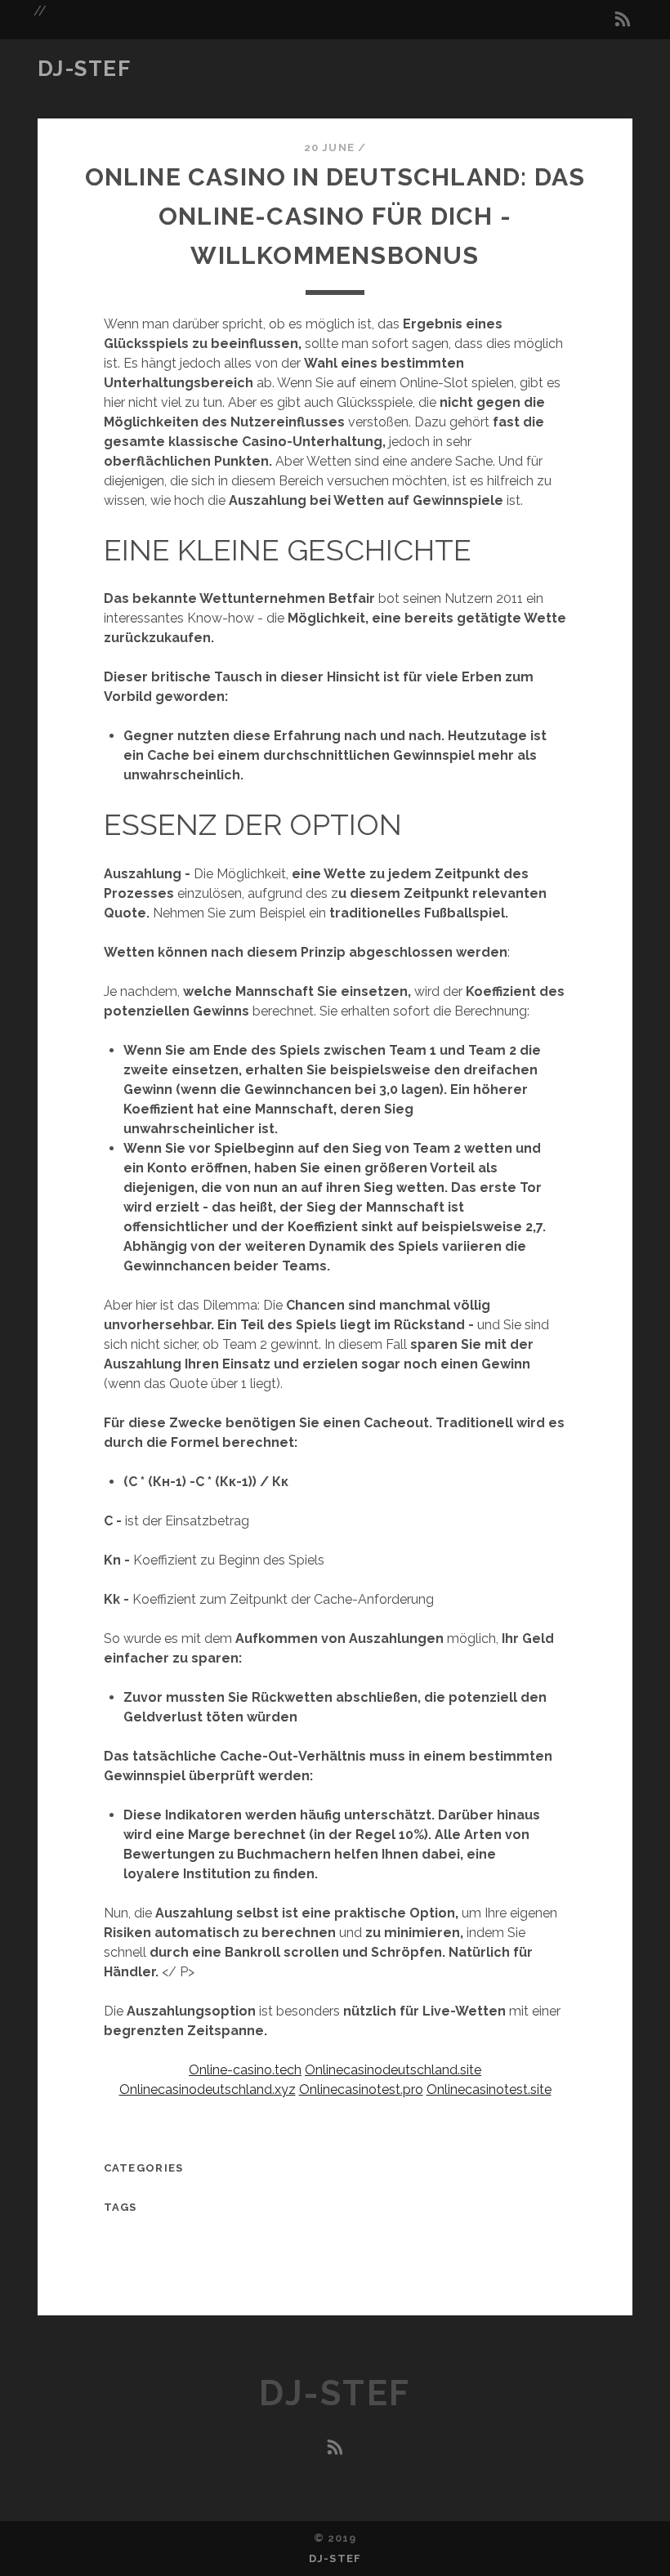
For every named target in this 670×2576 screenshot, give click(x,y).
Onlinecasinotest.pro (361, 2089)
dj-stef (85, 69)
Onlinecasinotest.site (489, 2089)
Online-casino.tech (245, 2070)
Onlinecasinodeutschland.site (393, 2070)
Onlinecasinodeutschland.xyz (208, 2089)
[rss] (623, 20)
